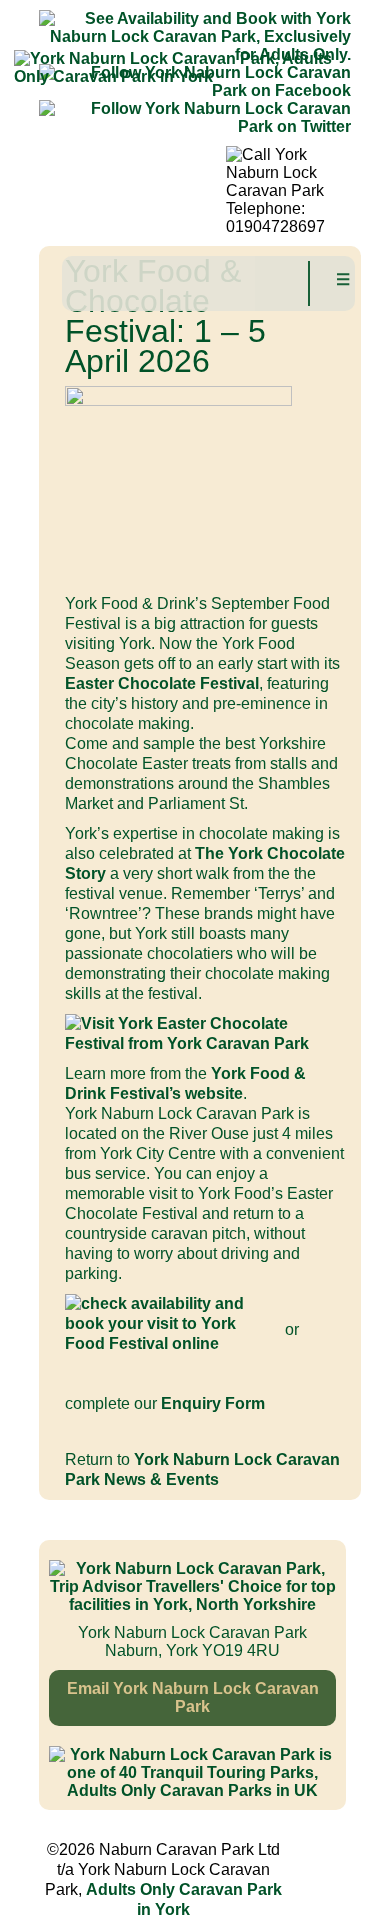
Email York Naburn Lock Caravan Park (193, 1697)
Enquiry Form (213, 1403)
